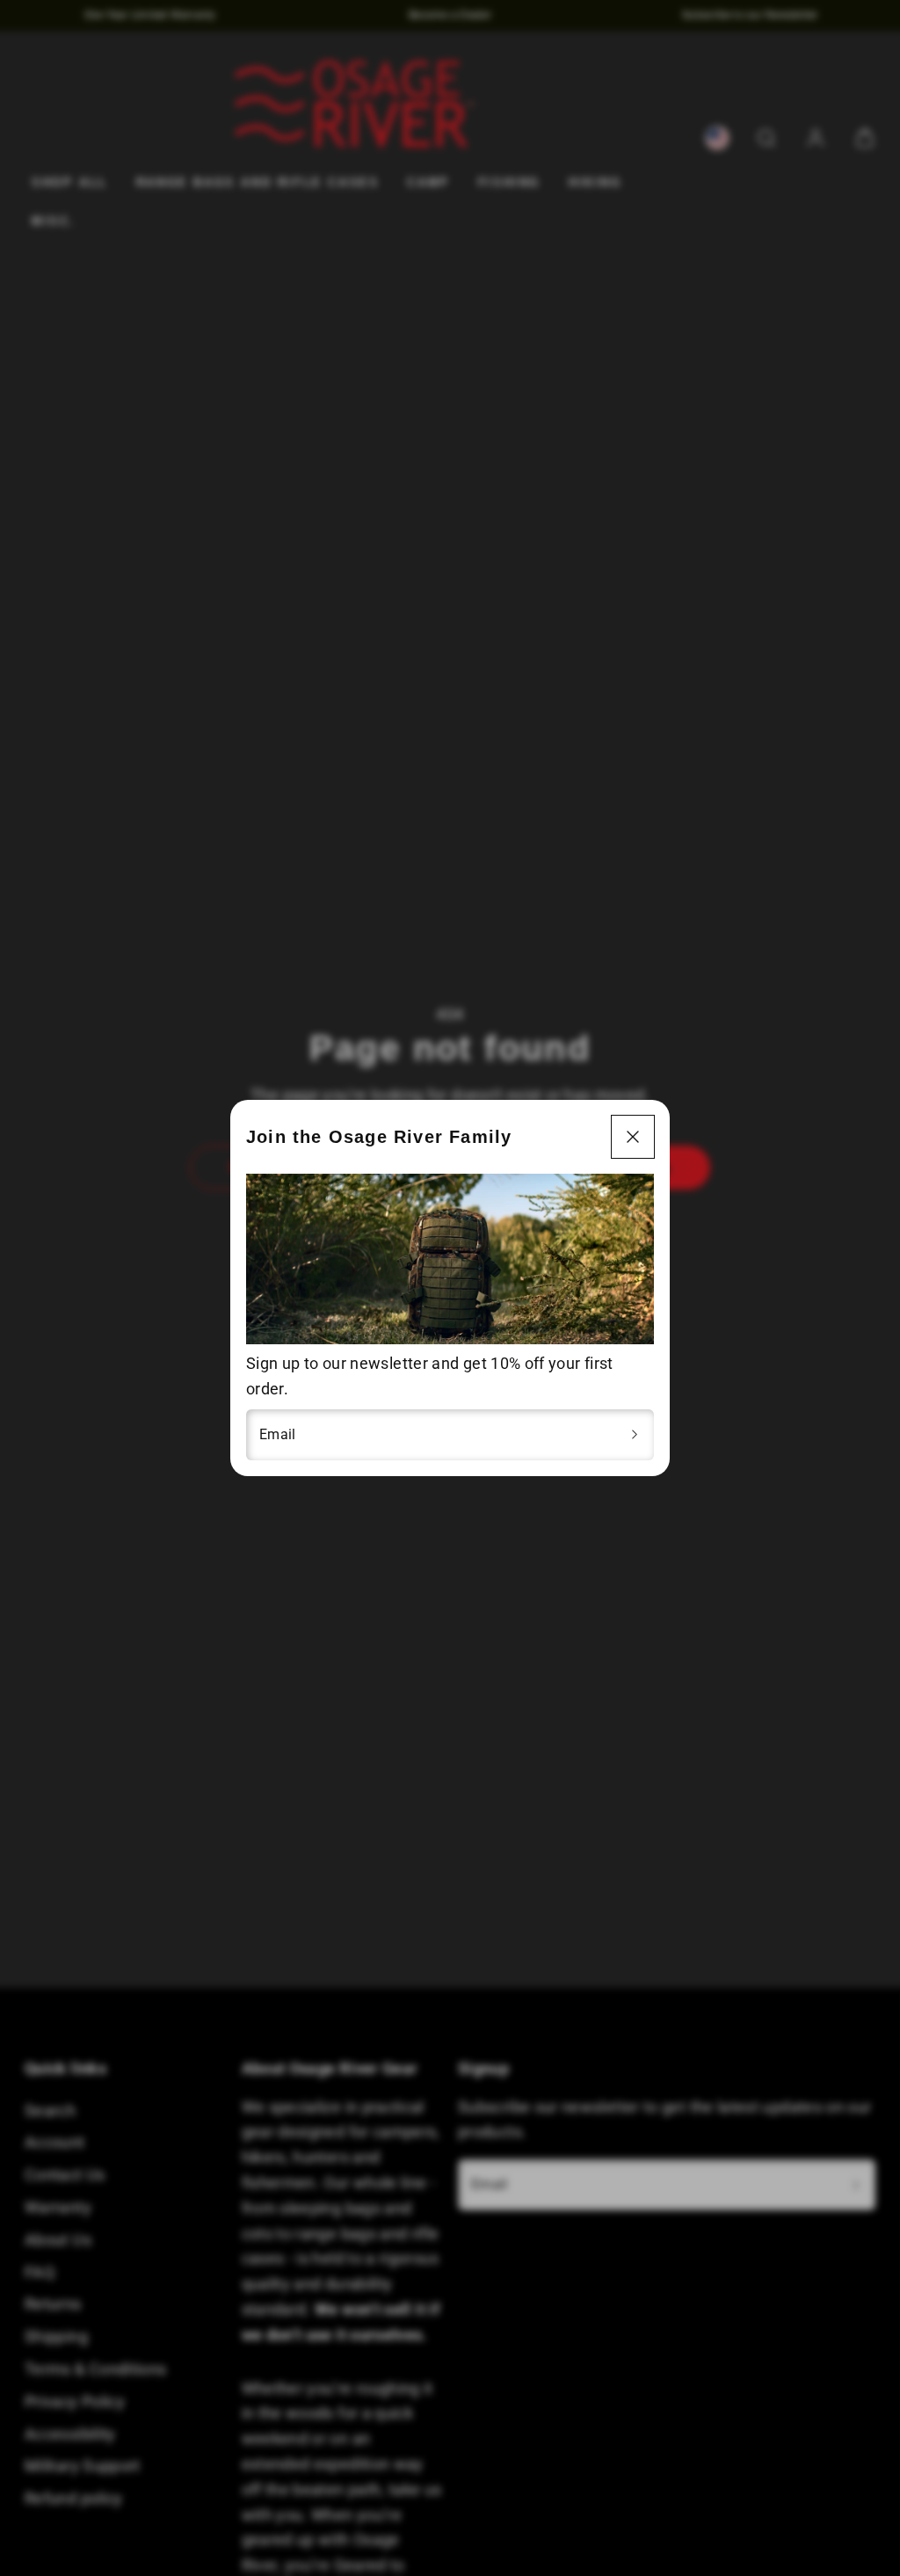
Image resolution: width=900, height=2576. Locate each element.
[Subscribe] (635, 1435)
